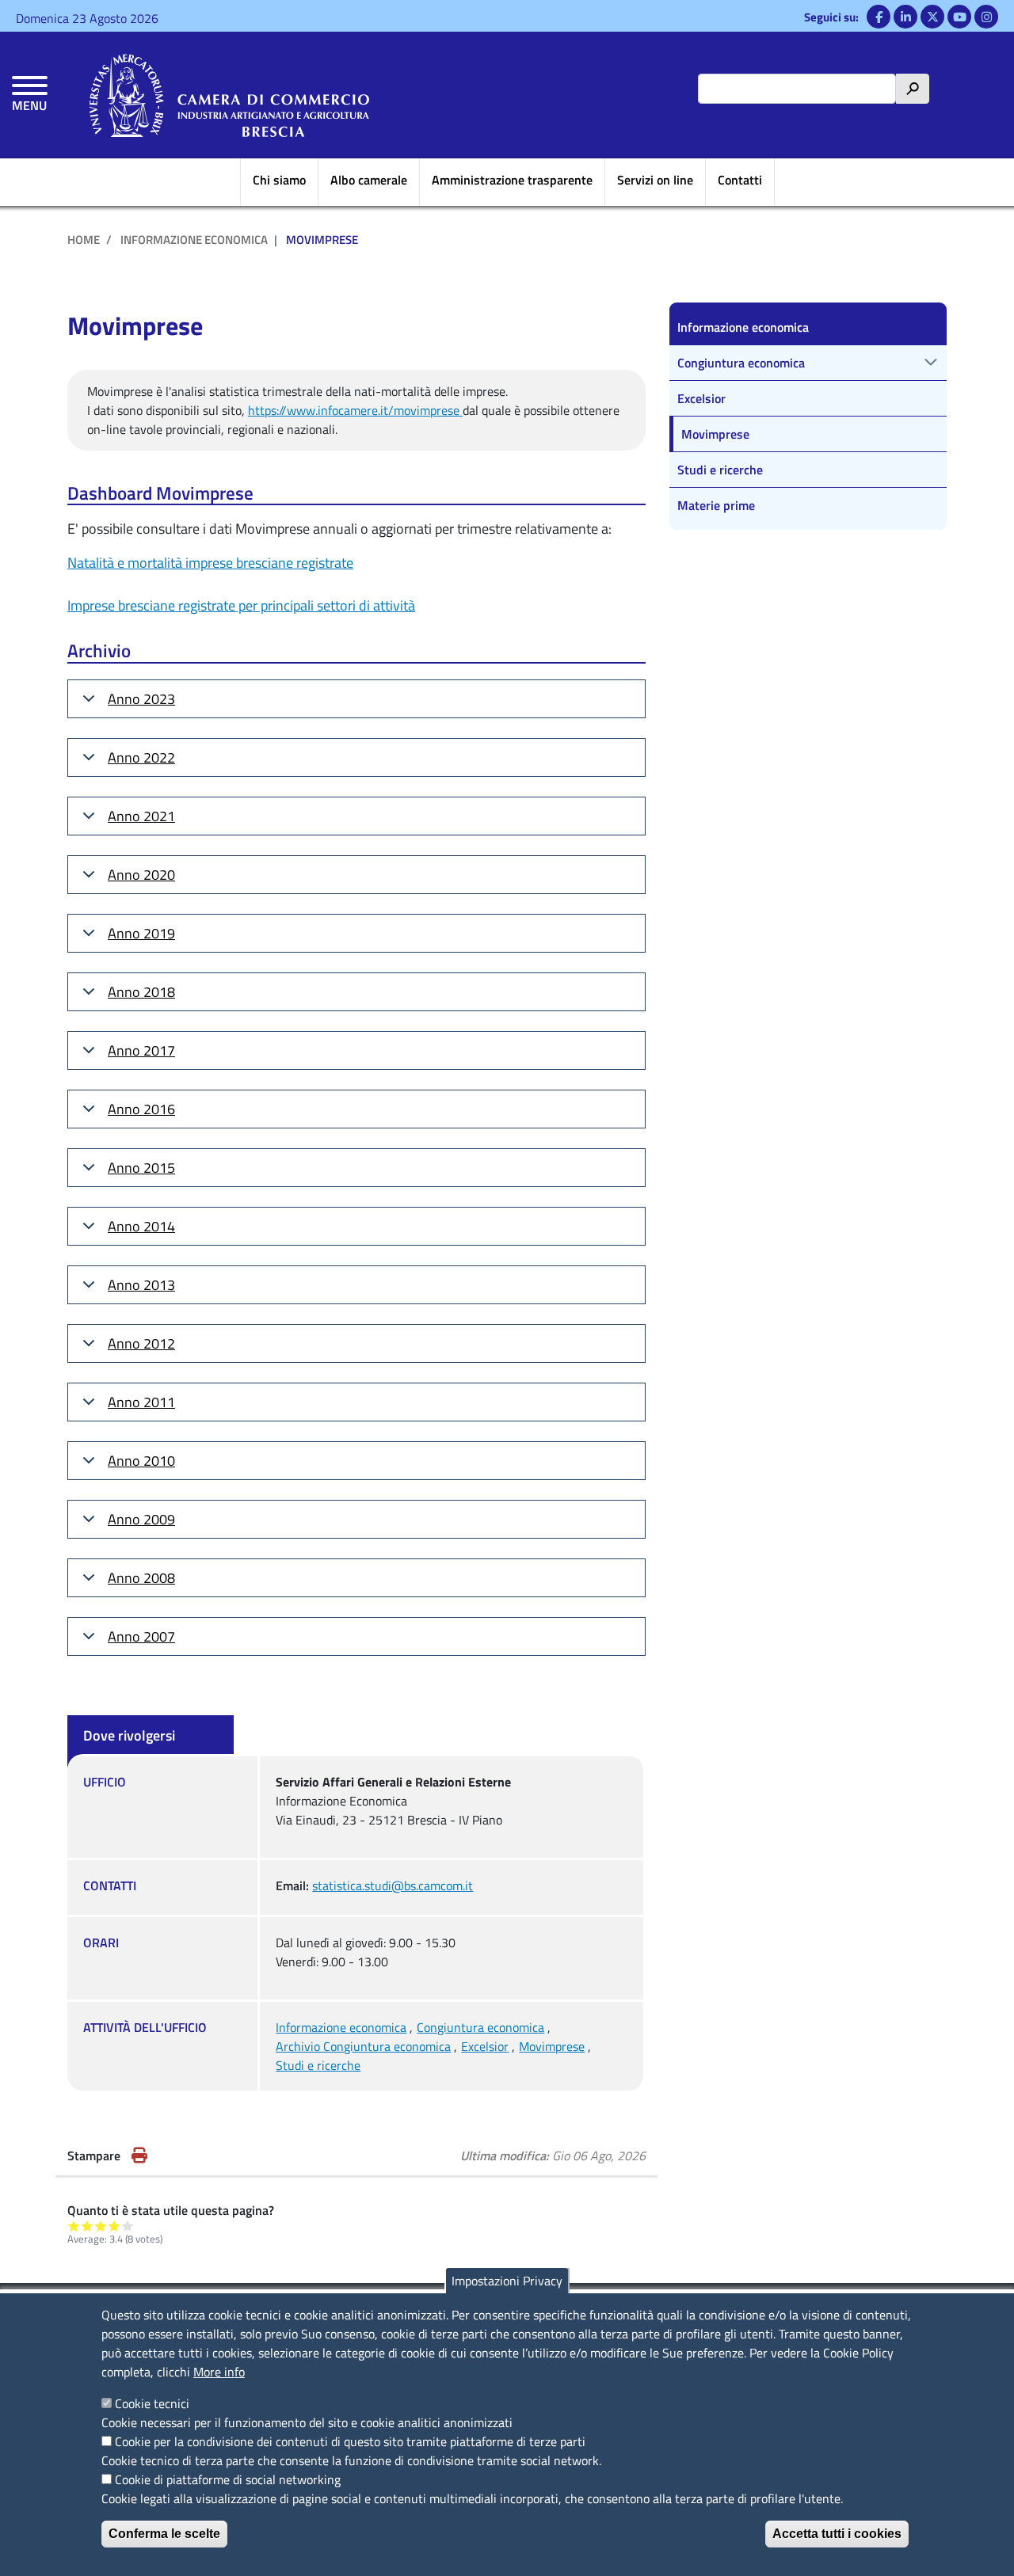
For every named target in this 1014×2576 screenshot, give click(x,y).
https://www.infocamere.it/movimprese (355, 410)
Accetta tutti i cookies (837, 2534)
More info (219, 2372)
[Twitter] (932, 17)
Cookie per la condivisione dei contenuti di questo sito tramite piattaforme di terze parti (350, 2441)
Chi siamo (279, 180)
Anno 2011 (141, 1402)
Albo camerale (369, 180)
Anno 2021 (141, 816)
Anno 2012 (141, 1343)
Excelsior (485, 2046)
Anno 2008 (141, 1578)
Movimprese (552, 2046)
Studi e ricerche (318, 2065)
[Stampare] (139, 2156)
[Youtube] (959, 17)
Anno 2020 (141, 875)
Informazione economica (194, 240)
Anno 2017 (141, 1050)
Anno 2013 (141, 1285)
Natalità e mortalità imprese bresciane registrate (210, 563)
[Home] (229, 95)
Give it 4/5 (114, 2226)
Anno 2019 (141, 933)
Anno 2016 (141, 1109)
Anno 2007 (141, 1636)
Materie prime (716, 505)
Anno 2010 (141, 1461)
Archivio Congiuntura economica (363, 2046)
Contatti (740, 180)
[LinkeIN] (905, 17)
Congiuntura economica (480, 2027)
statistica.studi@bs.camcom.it (393, 1885)
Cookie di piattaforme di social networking (228, 2479)
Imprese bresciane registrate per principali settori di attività (241, 605)
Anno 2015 (141, 1168)
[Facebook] (879, 17)
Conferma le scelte (164, 2534)
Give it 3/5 (101, 2226)
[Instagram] (986, 17)
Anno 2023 (141, 699)
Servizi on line (655, 180)
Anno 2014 (141, 1226)
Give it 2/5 (88, 2226)
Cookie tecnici (152, 2403)
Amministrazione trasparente (512, 180)
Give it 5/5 (128, 2226)
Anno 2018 (141, 992)
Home (84, 240)
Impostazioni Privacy (507, 2281)
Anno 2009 (141, 1519)
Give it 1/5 (74, 2226)
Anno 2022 (141, 757)
